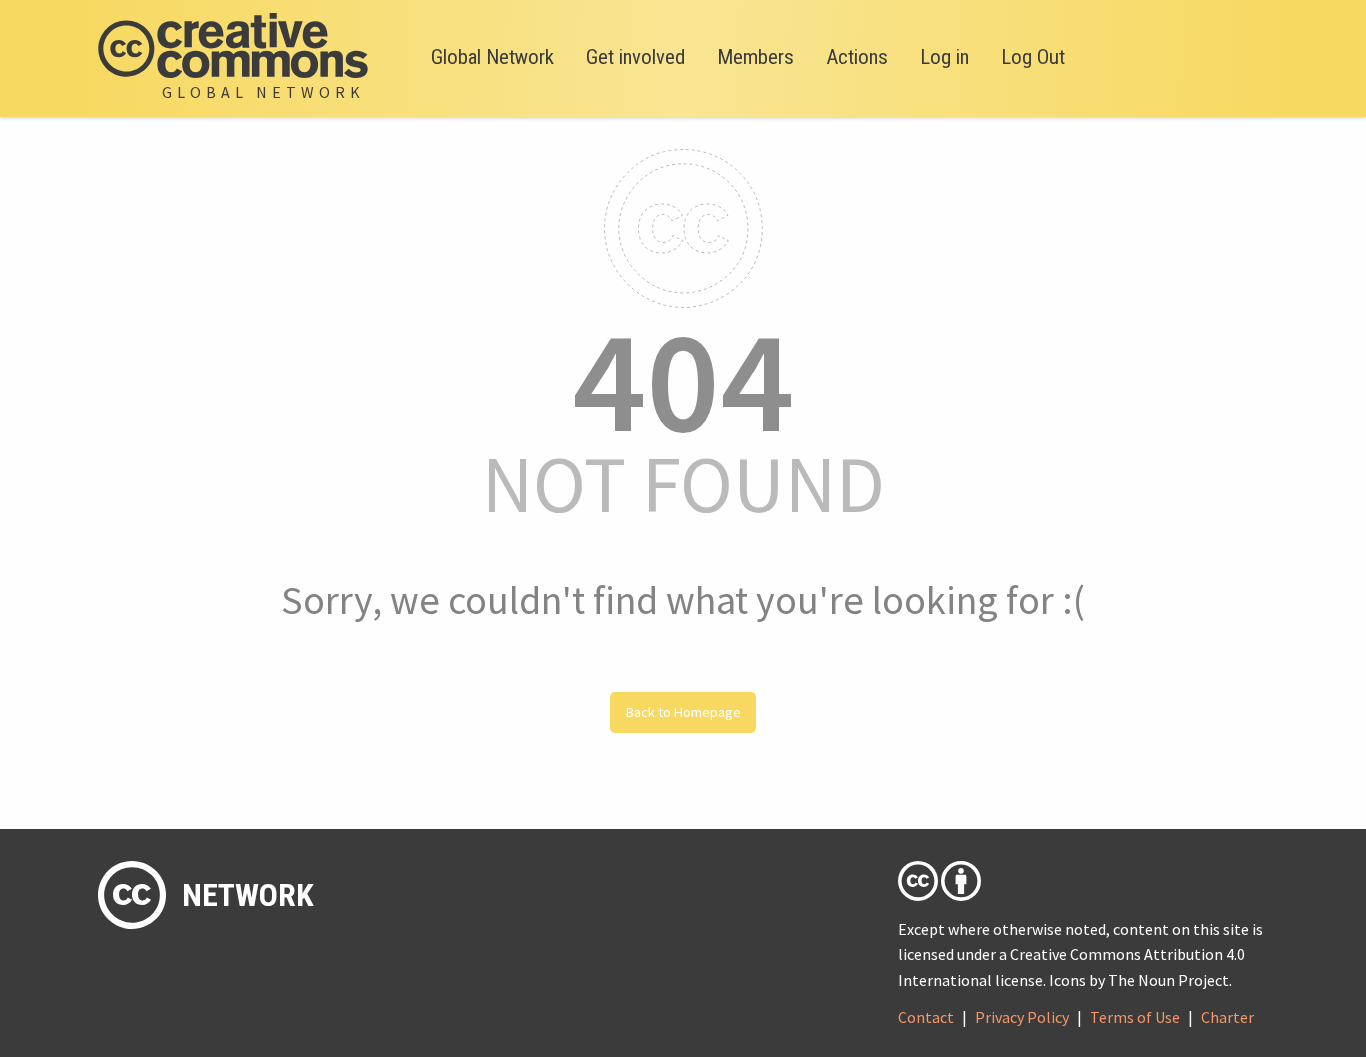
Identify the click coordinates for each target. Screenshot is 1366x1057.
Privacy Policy (1022, 1017)
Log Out (1033, 57)
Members (755, 57)
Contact (926, 1017)
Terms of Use (1135, 1017)
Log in (944, 57)
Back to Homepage (683, 712)
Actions (857, 57)
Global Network (492, 57)
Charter (1227, 1017)
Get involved (635, 57)
